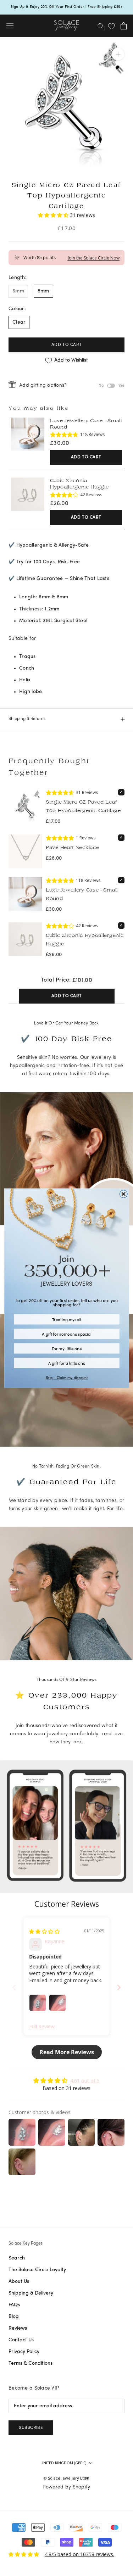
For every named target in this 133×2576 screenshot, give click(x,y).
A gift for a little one (66, 1363)
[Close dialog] (123, 1194)
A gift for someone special (66, 1334)
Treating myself (66, 1319)
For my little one (66, 1348)
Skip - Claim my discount (66, 1377)
